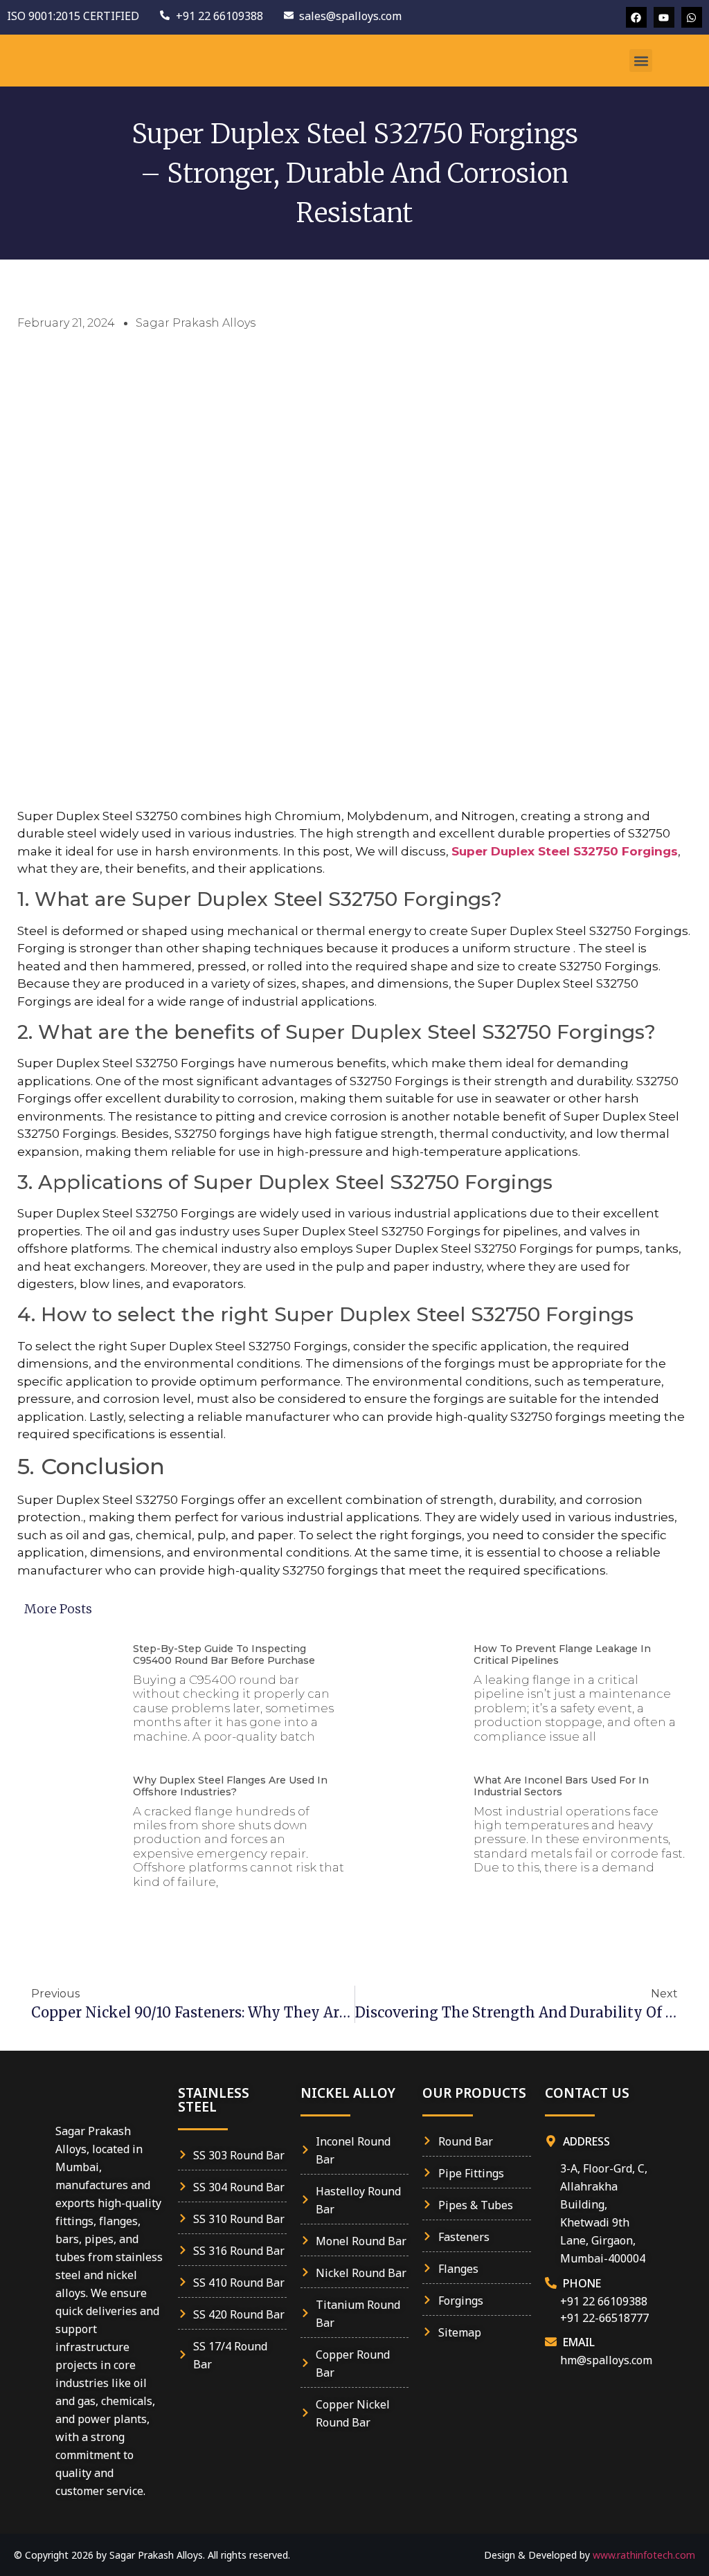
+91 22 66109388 (604, 2300)
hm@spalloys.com (606, 2359)
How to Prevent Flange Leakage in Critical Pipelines (562, 1654)
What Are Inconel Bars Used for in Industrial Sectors (561, 1786)
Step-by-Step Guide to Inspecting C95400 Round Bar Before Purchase (224, 1654)
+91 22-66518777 (604, 2317)
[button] (641, 61)
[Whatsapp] (692, 17)
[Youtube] (664, 17)
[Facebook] (636, 17)
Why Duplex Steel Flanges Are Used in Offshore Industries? (230, 1786)
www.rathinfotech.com (644, 2555)
